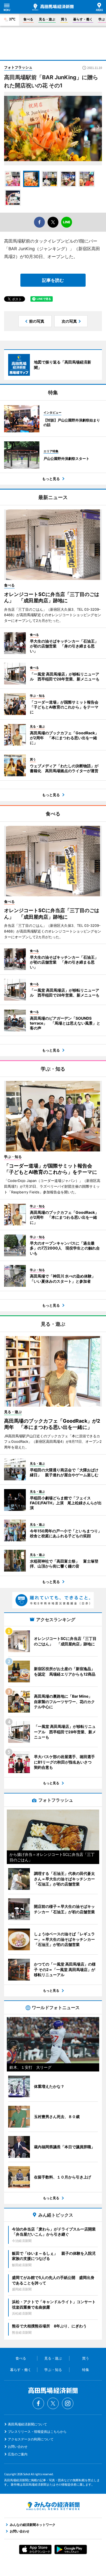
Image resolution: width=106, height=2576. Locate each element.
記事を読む (53, 280)
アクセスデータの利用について (31, 2439)
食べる (28, 19)
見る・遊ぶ (47, 19)
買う (64, 19)
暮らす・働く (83, 19)
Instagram (68, 2403)
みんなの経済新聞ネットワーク (53, 2506)
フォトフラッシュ (18, 67)
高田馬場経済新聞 (53, 7)
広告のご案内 (18, 2454)
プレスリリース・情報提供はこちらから (37, 2432)
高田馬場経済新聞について (27, 2424)
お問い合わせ (18, 2447)
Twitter (53, 2403)
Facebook (38, 2403)
